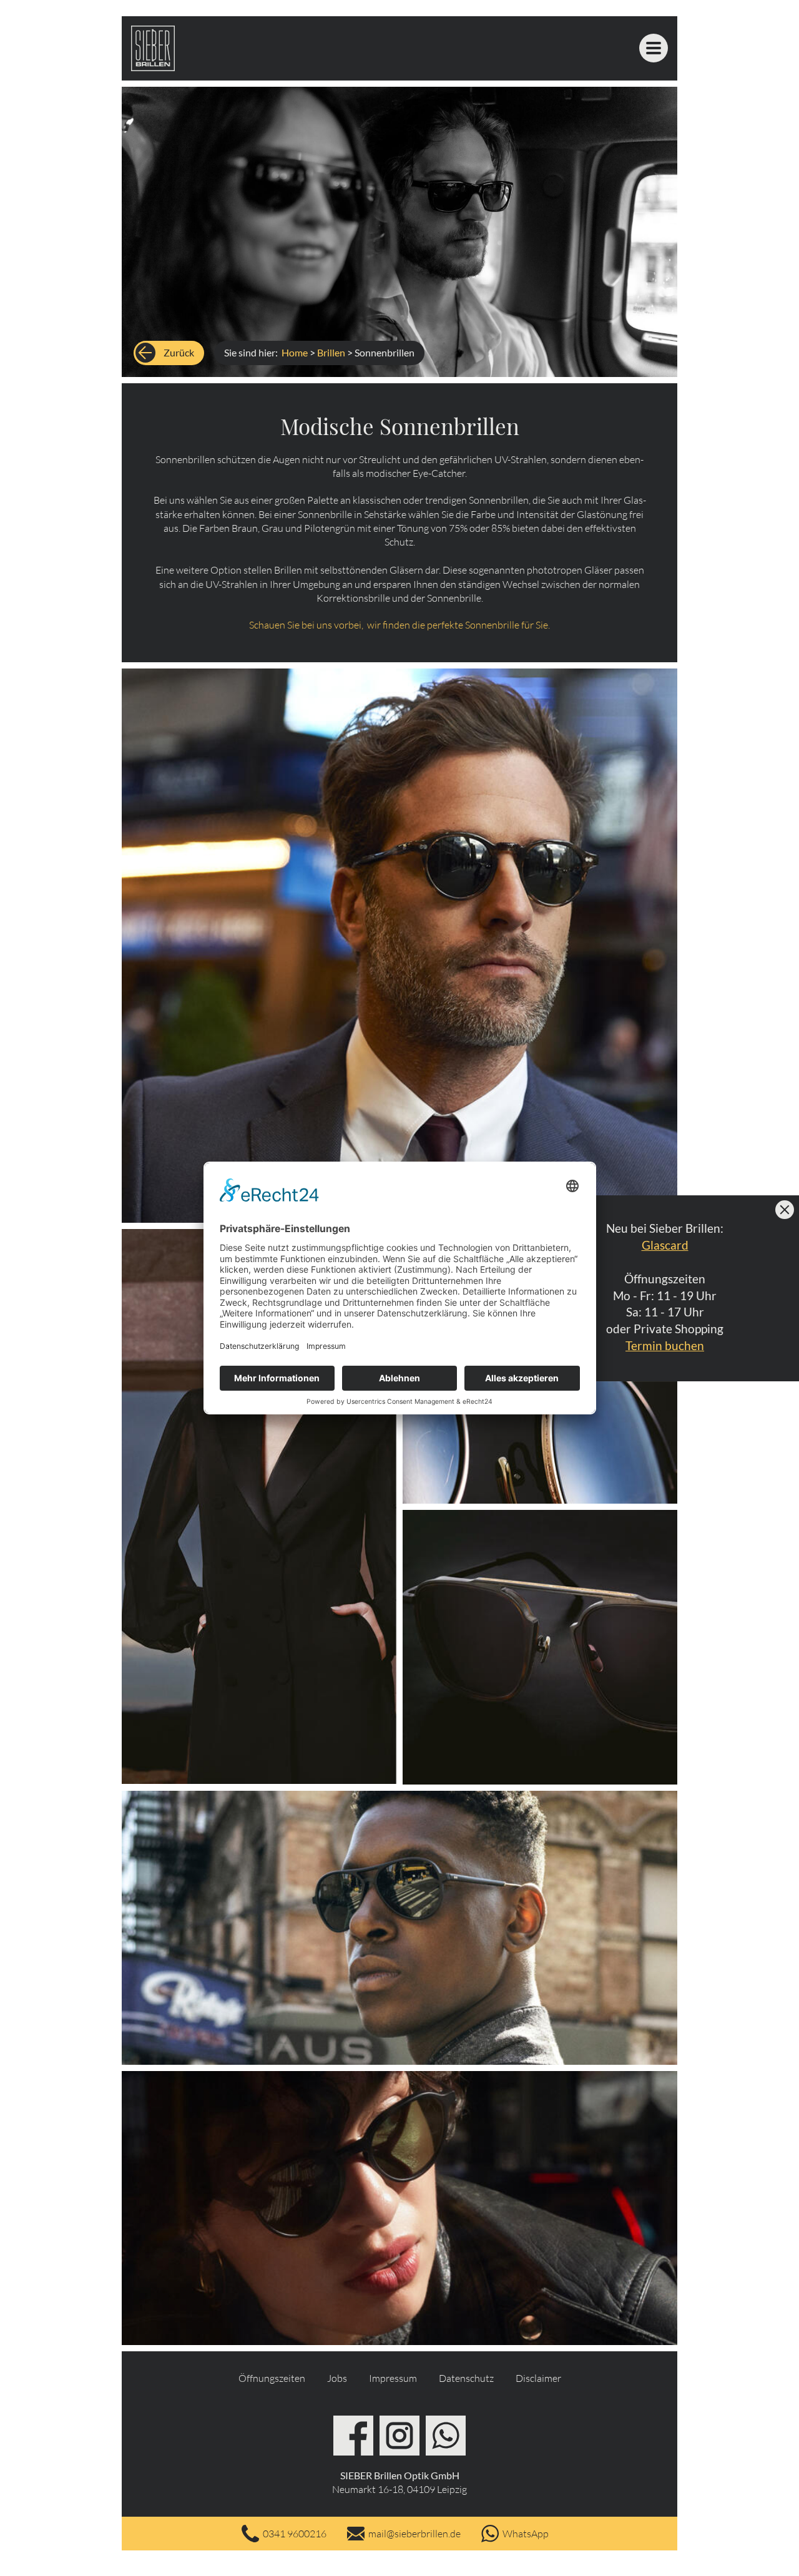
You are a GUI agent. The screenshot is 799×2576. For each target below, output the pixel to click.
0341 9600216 (295, 2534)
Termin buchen (665, 1345)
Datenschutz (466, 2378)
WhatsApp (526, 2534)
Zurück (179, 352)
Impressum (393, 2378)
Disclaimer (538, 2378)
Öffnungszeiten (272, 2378)
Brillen (331, 352)
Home (295, 352)
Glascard (665, 1244)
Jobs (337, 2378)
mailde (414, 2534)
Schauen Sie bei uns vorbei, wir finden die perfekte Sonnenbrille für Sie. (399, 625)
